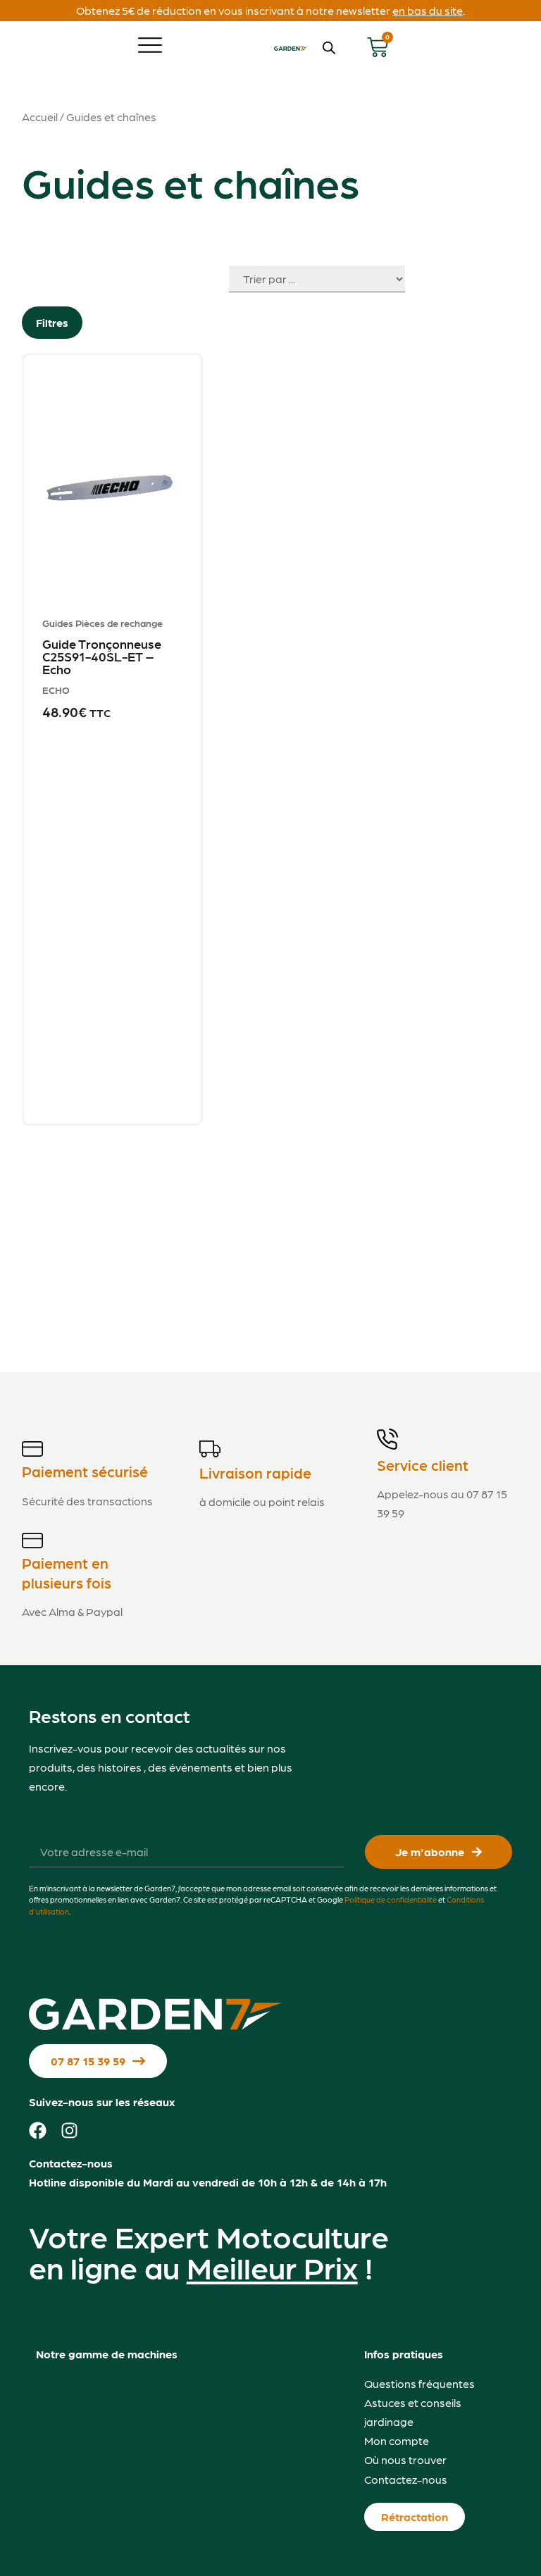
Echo (56, 690)
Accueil (40, 117)
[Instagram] (69, 2130)
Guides (58, 623)
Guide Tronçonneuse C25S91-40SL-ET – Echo (102, 656)
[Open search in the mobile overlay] (329, 48)
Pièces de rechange (119, 623)
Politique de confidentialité (391, 1899)
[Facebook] (38, 2130)
